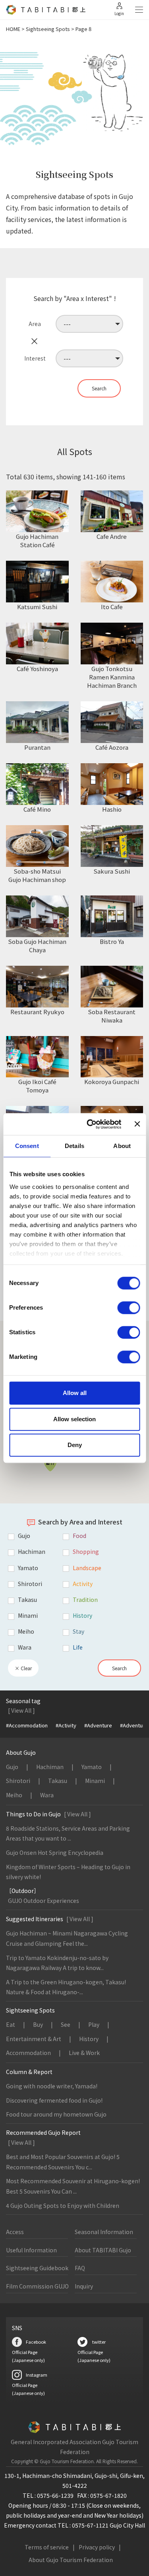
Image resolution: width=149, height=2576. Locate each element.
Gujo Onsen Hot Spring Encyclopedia (55, 1852)
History (89, 2039)
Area (35, 324)
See (66, 2024)
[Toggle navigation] (139, 10)
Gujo (12, 1767)
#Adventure (98, 1725)
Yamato (92, 1767)
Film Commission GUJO (37, 2286)
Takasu (58, 1781)
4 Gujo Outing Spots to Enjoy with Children (63, 2206)
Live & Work (84, 2053)
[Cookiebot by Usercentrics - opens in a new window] (90, 1124)
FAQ (80, 2268)
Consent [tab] (27, 1146)
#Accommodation (27, 1725)
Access (15, 2232)
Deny (75, 1445)
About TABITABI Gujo (103, 2250)
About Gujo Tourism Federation (71, 2560)
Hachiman (50, 1767)
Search (119, 1668)
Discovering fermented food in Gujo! (54, 2100)
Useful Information (31, 2250)
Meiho (14, 1795)
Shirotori (18, 1781)
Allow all (75, 1393)
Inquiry (84, 2286)
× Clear (23, 1668)
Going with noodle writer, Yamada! (52, 2086)
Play (94, 2024)
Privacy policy (97, 2547)
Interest (35, 358)
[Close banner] (137, 1124)
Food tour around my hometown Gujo (56, 2114)
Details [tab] (74, 1146)
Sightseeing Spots (48, 29)
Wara (47, 1795)
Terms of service (47, 2547)
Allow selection (74, 1419)
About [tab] (122, 1146)
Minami (95, 1781)
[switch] (129, 1308)
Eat (11, 2024)
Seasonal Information (104, 2232)
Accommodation (28, 2053)
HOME (13, 29)
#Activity (66, 1725)
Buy (38, 2024)
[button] (50, 1463)
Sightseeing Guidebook (37, 2268)
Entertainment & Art (34, 2039)
